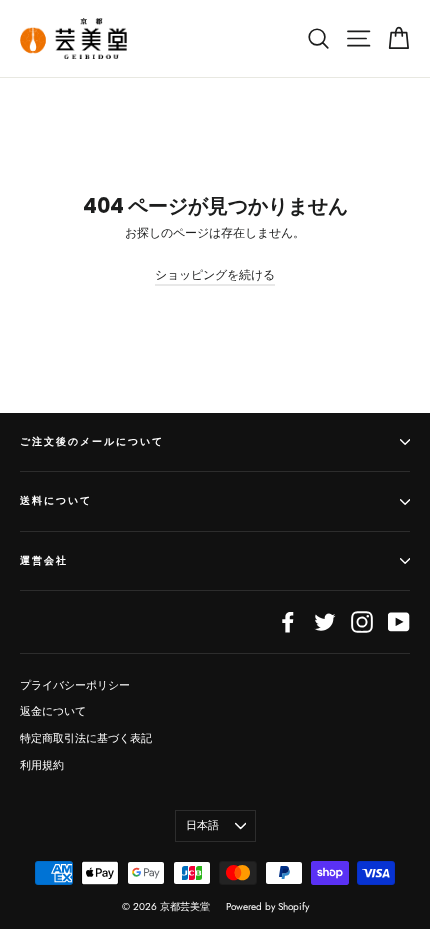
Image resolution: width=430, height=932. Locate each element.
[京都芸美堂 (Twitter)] (325, 622)
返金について (53, 711)
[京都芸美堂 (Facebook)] (288, 622)
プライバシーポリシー (75, 685)
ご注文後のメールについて (92, 441)
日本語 (202, 825)
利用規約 (42, 765)
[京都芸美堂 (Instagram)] (362, 622)
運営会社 (44, 560)
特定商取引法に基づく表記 (86, 738)
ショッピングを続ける (215, 275)
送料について (56, 500)
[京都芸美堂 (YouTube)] (399, 622)
